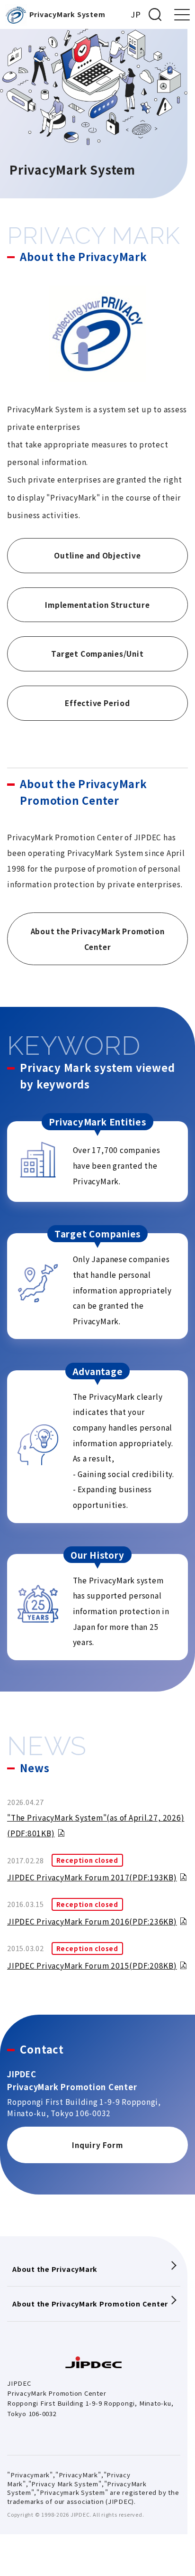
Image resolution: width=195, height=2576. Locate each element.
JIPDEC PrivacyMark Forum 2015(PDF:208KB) (92, 1965)
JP (136, 14)
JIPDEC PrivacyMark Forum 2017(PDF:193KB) (92, 1877)
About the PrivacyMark (55, 2269)
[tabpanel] (97, 1885)
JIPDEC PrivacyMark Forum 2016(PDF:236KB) (92, 1921)
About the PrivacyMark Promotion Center (90, 2303)
